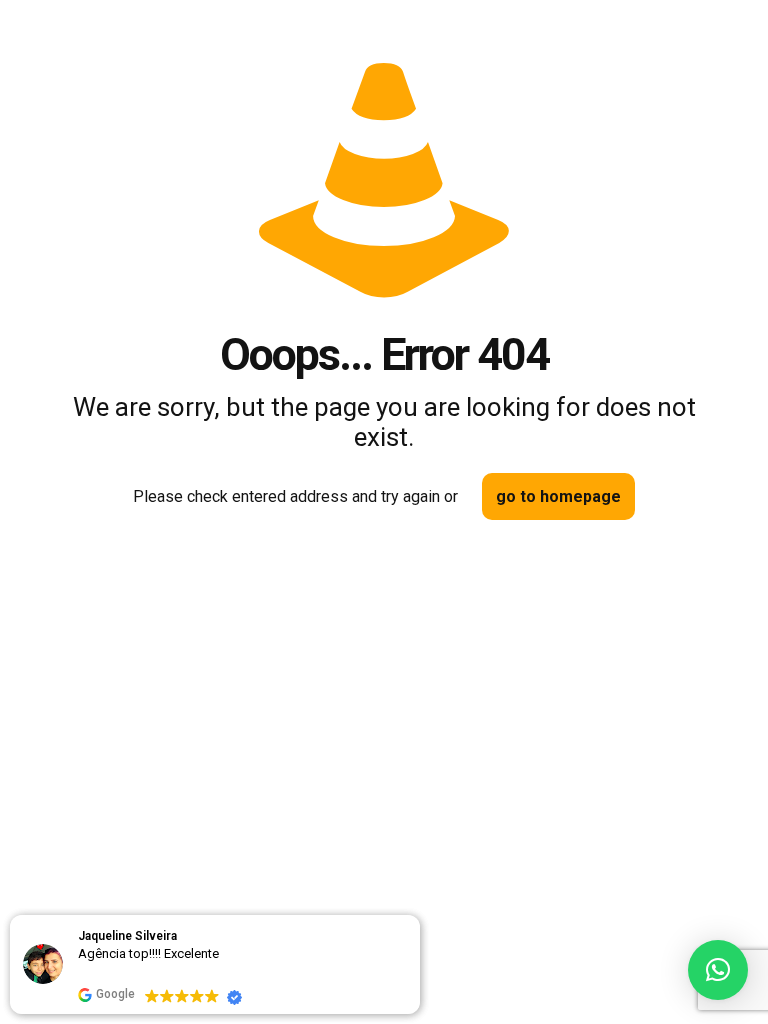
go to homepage (558, 496)
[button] (718, 970)
